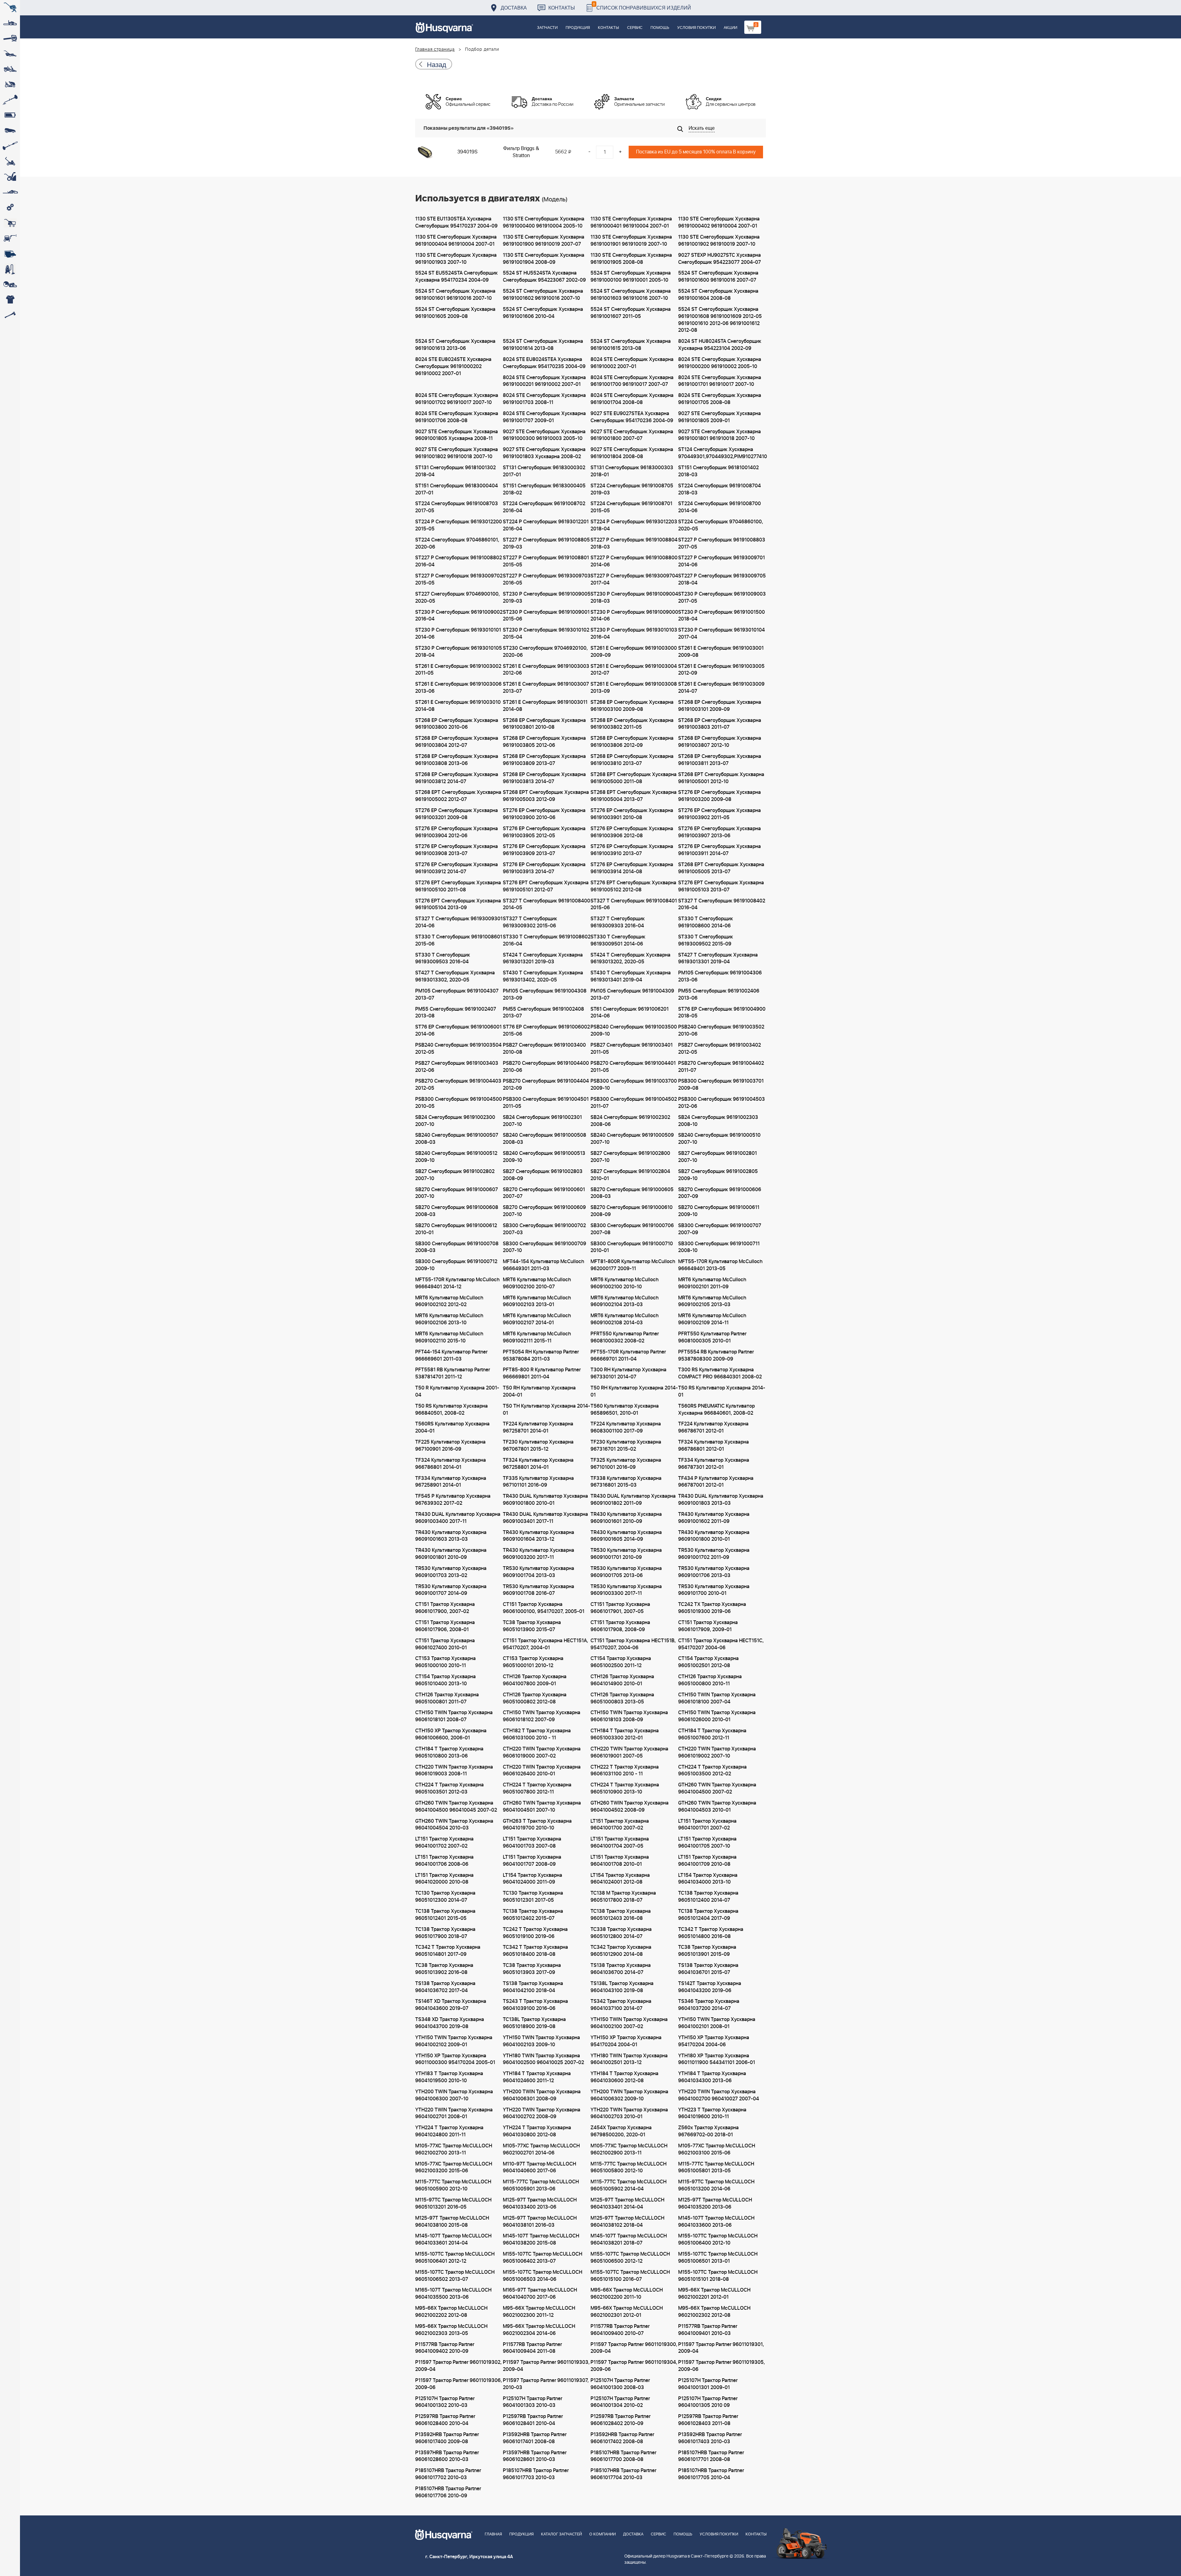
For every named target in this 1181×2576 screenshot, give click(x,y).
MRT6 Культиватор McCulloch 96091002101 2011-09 (712, 1283)
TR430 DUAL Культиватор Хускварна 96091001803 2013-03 (721, 1500)
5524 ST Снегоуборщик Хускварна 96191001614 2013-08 (543, 345)
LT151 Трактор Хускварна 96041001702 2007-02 (444, 1843)
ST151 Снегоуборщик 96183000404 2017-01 (457, 489)
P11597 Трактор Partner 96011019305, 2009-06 (722, 2366)
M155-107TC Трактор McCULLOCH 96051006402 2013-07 (543, 2258)
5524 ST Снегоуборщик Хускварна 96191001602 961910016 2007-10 (543, 295)
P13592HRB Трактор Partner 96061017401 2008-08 (535, 2438)
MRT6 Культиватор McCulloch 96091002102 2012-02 (449, 1301)
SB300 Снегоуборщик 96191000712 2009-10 (456, 1265)
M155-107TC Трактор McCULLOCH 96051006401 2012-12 (455, 2258)
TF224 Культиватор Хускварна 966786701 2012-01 (713, 1427)
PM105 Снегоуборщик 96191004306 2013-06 (720, 976)
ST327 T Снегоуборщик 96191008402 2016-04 (722, 904)
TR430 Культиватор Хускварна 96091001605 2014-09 (626, 1536)
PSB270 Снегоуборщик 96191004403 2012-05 (458, 1085)
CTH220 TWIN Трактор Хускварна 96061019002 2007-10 (717, 1752)
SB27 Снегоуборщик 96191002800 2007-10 (630, 1157)
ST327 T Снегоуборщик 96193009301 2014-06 (459, 922)
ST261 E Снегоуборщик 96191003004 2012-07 (634, 670)
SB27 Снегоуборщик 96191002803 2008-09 (543, 1175)
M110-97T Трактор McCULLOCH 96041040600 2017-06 (539, 2168)
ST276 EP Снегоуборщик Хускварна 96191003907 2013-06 (720, 832)
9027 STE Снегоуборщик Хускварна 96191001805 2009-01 (720, 417)
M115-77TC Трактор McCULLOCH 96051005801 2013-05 (716, 2168)
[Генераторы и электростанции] (10, 223)
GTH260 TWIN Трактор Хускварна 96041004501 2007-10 (542, 1807)
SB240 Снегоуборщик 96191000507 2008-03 (457, 1139)
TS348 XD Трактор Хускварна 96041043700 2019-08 (450, 2023)
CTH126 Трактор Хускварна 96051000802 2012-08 (535, 1698)
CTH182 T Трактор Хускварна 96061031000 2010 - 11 (537, 1734)
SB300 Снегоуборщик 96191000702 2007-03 (544, 1229)
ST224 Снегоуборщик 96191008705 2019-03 (632, 489)
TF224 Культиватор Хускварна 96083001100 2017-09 (626, 1427)
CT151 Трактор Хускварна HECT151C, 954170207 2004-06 (721, 1644)
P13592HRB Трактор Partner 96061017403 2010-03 (710, 2438)
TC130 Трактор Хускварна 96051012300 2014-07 (445, 1897)
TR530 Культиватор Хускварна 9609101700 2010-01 (714, 1590)
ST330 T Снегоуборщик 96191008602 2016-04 (547, 940)
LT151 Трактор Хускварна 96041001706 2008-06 (444, 1861)
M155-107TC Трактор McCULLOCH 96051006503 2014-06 (543, 2276)
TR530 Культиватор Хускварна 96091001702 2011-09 (714, 1554)
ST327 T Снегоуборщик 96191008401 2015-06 (634, 904)
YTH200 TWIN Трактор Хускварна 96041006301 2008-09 (542, 2095)
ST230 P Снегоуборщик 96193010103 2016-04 (634, 634)
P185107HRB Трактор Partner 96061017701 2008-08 (711, 2456)
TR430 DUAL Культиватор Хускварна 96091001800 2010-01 (545, 1500)
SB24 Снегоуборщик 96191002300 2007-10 (455, 1121)
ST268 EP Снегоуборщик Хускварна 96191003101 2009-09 (720, 706)
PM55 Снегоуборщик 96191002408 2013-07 (543, 1013)
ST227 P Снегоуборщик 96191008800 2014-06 (634, 561)
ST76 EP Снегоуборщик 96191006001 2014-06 (458, 1030)
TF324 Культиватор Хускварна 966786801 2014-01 (451, 1464)
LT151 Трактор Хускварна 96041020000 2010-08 (444, 1879)
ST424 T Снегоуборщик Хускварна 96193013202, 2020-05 (630, 959)
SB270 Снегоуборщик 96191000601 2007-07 (544, 1193)
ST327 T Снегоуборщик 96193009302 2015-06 (530, 922)
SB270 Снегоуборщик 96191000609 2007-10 (544, 1211)
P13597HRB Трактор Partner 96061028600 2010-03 (447, 2456)
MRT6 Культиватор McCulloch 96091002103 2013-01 (537, 1301)
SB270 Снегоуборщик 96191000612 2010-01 (456, 1229)
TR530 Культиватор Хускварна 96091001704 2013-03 (539, 1572)
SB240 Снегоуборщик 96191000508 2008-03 (545, 1139)
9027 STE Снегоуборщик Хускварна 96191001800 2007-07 (632, 435)
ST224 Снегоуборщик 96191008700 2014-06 (720, 507)
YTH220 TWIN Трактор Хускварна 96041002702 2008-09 (542, 2113)
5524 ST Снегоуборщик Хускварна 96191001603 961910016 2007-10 (631, 295)
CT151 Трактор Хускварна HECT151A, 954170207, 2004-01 (545, 1644)
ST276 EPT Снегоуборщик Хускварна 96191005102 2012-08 (633, 886)
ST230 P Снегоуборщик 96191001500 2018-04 (722, 616)
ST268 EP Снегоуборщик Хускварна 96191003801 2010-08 (544, 724)
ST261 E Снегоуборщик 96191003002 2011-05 (458, 670)
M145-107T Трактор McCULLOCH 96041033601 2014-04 (453, 2239)
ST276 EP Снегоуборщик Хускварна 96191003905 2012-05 (544, 832)
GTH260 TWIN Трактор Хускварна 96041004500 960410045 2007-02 (456, 1807)
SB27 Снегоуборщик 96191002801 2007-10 (718, 1157)
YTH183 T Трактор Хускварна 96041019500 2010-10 (449, 2077)
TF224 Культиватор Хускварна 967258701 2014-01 (538, 1427)
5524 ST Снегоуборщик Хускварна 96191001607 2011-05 (631, 313)
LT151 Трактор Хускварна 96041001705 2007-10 (707, 1843)
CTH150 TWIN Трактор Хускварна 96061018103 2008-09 (629, 1716)
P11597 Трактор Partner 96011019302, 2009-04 (458, 2366)
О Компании (602, 2534)
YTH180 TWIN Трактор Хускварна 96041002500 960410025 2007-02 (543, 2059)
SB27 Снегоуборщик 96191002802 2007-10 (455, 1175)
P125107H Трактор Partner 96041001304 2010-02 (620, 2402)
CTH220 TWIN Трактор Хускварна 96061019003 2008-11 (454, 1771)
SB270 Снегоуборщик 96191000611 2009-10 (719, 1211)
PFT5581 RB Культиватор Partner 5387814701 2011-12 (453, 1373)
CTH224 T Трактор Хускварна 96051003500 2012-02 (712, 1771)
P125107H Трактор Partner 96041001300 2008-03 (620, 2384)
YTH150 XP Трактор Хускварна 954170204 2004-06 (714, 2041)
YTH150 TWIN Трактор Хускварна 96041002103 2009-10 (541, 2041)
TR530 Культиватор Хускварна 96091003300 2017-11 (626, 1590)
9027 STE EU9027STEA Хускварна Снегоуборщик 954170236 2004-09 (632, 417)
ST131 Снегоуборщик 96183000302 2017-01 (544, 471)
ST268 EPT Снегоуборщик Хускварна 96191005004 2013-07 (634, 796)
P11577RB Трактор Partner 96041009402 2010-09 (445, 2348)
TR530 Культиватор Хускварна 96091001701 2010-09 (626, 1554)
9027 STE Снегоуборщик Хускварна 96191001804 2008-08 (632, 453)
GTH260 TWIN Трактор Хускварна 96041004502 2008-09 (630, 1807)
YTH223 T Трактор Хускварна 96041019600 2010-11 (712, 2113)
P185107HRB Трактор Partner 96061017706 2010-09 (448, 2492)
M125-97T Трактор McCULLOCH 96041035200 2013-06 (715, 2203)
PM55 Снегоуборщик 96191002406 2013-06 (719, 995)
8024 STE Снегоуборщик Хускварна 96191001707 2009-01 (544, 417)
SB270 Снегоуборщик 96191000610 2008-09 (632, 1211)
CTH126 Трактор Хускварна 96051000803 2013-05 (622, 1698)
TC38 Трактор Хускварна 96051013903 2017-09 (532, 1969)
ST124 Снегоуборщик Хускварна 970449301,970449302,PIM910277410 (722, 453)
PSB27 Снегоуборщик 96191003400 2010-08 (544, 1049)
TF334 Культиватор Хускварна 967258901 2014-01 (451, 1482)
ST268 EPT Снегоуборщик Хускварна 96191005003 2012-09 (546, 796)
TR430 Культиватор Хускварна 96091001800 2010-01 (714, 1536)
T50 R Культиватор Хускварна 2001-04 (457, 1391)
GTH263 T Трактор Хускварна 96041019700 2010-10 (537, 1825)
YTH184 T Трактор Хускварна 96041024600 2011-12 (537, 2077)
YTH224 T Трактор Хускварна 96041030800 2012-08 (537, 2131)
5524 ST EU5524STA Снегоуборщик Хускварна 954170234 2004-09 (456, 277)
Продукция (578, 28)
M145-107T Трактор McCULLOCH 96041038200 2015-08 (541, 2239)
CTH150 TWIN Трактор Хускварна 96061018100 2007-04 (717, 1698)
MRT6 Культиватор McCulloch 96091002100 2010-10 (624, 1283)
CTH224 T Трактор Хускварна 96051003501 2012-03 (449, 1788)
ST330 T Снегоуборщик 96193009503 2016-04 (443, 959)
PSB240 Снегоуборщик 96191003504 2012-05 (458, 1049)
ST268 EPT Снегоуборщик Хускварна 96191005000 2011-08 (634, 778)
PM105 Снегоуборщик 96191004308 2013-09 (545, 995)
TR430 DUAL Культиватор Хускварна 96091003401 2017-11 (545, 1518)
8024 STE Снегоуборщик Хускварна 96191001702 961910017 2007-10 (457, 399)
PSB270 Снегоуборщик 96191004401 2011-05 (633, 1067)
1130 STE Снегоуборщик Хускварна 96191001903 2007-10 (456, 259)
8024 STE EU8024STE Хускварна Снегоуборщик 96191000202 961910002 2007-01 (453, 367)
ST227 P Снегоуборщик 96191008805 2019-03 (546, 543)
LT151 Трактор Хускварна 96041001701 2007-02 (707, 1825)
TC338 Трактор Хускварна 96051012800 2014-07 (621, 1933)
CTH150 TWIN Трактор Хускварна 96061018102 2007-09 (542, 1716)
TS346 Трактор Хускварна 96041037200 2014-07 (709, 2005)
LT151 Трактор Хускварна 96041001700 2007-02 (620, 1825)
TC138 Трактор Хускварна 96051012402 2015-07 (533, 1915)
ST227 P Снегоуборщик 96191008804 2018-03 (634, 543)
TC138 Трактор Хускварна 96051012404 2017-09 (708, 1915)
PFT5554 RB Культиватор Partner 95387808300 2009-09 (716, 1355)
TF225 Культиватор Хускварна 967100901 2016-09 (450, 1446)
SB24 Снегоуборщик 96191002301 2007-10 (542, 1121)
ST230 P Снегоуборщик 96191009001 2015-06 (546, 616)
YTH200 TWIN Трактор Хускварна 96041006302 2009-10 (629, 2095)
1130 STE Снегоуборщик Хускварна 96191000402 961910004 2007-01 (719, 222)
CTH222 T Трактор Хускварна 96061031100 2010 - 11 (625, 1771)
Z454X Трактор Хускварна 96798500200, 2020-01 (621, 2131)
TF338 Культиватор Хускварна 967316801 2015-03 (626, 1482)
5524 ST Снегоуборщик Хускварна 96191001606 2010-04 (543, 313)
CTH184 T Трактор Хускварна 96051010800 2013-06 (449, 1752)
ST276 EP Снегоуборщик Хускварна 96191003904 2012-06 (457, 832)
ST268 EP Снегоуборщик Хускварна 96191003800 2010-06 (457, 724)
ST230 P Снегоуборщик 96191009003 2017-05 (722, 598)
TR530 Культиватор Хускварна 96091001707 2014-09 (451, 1590)
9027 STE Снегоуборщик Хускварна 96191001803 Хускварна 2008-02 (544, 453)
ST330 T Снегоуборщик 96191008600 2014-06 (706, 922)
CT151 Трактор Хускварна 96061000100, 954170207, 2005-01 (544, 1608)
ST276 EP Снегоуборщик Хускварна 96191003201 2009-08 (457, 814)
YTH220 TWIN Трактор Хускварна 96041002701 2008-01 (454, 2113)
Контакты (562, 8)
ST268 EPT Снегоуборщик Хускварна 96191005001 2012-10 (721, 778)
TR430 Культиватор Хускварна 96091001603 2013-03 (451, 1536)
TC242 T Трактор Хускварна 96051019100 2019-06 (535, 1933)
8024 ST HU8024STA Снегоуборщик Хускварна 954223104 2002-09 (720, 345)
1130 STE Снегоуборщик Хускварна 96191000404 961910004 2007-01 (456, 241)
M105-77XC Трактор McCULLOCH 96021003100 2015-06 (717, 2149)
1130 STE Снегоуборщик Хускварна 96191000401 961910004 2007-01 (631, 222)
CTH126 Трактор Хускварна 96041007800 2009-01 (535, 1680)
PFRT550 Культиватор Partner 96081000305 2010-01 (712, 1337)
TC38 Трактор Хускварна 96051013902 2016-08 (444, 1969)
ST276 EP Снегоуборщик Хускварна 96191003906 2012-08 (632, 832)
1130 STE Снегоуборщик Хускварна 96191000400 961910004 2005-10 (544, 222)
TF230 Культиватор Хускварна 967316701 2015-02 (626, 1446)
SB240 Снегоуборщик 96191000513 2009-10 (544, 1157)
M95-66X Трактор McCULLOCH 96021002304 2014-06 (539, 2330)
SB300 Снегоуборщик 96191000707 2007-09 (720, 1229)
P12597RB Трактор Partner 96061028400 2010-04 (445, 2420)
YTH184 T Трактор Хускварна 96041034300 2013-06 (712, 2077)
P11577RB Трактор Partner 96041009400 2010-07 (620, 2330)
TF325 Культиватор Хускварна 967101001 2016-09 (626, 1464)
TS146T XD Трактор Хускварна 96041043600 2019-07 (451, 2005)
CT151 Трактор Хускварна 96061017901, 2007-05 (620, 1608)
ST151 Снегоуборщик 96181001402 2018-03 (718, 471)
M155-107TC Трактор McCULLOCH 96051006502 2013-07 (455, 2276)
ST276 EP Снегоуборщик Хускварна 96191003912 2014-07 (457, 868)
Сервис (635, 28)
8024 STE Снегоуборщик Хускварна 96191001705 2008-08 (720, 399)
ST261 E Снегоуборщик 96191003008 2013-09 (634, 688)
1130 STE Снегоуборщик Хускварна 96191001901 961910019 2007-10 (631, 241)
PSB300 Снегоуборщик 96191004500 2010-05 (459, 1103)
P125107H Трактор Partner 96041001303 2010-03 (533, 2402)
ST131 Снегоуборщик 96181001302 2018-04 (455, 471)
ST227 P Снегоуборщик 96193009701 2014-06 (722, 561)
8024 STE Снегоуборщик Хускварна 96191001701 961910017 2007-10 (720, 381)
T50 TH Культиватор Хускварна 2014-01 (547, 1410)
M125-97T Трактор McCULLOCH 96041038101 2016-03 (540, 2222)
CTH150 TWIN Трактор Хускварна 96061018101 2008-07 (454, 1716)
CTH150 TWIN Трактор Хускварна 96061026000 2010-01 (717, 1716)
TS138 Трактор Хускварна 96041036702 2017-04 (445, 1987)
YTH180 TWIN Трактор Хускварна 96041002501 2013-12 (629, 2059)
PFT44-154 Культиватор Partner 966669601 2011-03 (451, 1355)
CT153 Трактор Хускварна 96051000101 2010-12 (533, 1662)
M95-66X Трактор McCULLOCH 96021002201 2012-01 (714, 2294)
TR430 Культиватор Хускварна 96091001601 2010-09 (626, 1518)
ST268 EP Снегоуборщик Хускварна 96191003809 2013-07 (544, 760)
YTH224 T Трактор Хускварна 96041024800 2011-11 (449, 2131)
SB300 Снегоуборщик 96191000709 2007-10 (545, 1247)
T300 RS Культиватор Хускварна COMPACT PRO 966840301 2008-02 (720, 1373)
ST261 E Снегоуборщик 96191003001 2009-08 (721, 652)
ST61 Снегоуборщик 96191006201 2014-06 (630, 1013)
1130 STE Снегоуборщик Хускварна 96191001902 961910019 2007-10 (719, 241)
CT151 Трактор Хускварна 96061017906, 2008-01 (445, 1626)
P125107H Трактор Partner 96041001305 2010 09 (708, 2402)
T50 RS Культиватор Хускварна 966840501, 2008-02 (451, 1410)
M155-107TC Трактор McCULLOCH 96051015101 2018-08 (718, 2276)
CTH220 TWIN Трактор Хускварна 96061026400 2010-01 (542, 1771)
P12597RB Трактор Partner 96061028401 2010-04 (533, 2420)
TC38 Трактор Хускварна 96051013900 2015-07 (532, 1626)
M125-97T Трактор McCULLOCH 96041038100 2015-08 (452, 2222)
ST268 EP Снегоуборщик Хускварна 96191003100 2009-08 (632, 706)
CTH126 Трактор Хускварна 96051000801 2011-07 (447, 1698)
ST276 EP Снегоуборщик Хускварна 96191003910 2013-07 (632, 850)
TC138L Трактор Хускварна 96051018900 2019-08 (534, 2023)
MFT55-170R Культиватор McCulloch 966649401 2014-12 (457, 1283)
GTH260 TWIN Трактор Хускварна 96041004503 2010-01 (717, 1807)
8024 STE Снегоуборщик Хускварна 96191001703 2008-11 (544, 399)
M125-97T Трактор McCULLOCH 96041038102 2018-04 (627, 2222)
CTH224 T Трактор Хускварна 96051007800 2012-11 (537, 1788)
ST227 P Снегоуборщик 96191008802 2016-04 (459, 561)
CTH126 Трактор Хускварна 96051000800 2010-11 (710, 1680)
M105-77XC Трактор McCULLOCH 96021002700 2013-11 (454, 2149)
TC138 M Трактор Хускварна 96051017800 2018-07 (623, 1897)
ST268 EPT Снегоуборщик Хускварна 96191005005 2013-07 (721, 868)
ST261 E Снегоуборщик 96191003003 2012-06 (546, 670)
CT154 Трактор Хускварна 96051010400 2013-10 (445, 1680)
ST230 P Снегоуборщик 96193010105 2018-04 (459, 652)
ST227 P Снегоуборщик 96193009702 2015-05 (459, 579)
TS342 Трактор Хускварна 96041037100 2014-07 (621, 2005)
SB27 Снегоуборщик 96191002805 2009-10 (718, 1175)
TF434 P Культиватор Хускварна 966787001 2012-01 (716, 1482)
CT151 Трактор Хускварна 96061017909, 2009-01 (708, 1626)
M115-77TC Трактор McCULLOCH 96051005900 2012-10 (453, 2185)
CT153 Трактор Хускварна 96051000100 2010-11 (445, 1662)
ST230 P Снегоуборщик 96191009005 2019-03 (547, 598)
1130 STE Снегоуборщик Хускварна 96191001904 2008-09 (544, 259)
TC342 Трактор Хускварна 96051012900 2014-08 (621, 1951)
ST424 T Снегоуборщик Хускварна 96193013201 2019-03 (543, 959)
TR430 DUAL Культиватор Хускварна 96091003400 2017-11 (458, 1518)
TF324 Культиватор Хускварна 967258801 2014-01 (538, 1464)
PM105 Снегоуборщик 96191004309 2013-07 (632, 995)
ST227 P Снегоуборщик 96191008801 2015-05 (546, 561)
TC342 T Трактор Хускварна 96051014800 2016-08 (711, 1933)
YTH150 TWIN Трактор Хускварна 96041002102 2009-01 (454, 2041)
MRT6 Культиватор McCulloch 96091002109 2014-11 (712, 1319)
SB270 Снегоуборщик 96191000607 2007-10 (457, 1193)
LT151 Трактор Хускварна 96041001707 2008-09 (532, 1861)
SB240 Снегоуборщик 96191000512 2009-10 (456, 1157)
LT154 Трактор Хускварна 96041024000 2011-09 (533, 1879)
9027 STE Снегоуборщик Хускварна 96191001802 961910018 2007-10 (457, 453)
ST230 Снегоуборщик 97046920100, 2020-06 (545, 652)
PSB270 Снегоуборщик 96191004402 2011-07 (721, 1067)
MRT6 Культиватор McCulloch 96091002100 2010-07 (537, 1283)
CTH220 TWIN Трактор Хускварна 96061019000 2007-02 (542, 1752)
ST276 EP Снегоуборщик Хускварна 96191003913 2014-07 (544, 868)
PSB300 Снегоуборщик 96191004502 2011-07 (634, 1103)
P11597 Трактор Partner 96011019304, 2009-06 (634, 2366)
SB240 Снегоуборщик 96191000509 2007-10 (632, 1139)
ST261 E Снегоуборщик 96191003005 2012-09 (721, 670)
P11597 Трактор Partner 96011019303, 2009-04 (546, 2366)
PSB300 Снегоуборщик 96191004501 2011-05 (546, 1103)
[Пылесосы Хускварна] (10, 269)
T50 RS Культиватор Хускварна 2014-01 (722, 1391)
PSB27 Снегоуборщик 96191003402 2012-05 (720, 1049)
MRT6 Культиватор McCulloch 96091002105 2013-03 (712, 1301)
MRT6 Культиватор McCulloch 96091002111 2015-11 (537, 1337)
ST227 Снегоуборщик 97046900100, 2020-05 (457, 598)
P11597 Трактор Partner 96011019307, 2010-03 (546, 2384)
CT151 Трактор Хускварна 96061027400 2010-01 (445, 1644)
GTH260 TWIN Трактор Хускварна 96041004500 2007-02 (717, 1788)
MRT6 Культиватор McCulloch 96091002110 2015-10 (449, 1337)
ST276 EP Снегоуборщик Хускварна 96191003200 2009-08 (720, 796)
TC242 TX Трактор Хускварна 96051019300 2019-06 (712, 1608)
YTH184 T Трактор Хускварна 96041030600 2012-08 (624, 2077)
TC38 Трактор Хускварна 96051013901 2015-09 (707, 1951)
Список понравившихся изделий (642, 6)
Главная (493, 2534)
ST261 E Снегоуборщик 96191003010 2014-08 (458, 706)
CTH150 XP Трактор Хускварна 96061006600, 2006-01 (451, 1734)
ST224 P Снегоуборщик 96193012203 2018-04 (634, 525)
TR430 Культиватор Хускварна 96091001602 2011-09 (714, 1518)
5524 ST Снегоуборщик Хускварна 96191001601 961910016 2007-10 (455, 295)
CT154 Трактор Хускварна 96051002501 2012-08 (708, 1662)
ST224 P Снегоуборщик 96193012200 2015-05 (459, 525)
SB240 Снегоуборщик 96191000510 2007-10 (719, 1139)
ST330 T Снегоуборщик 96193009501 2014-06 (618, 940)
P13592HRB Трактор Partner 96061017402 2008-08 (622, 2438)
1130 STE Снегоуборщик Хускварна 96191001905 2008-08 (631, 259)
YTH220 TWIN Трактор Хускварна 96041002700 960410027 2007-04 (719, 2095)
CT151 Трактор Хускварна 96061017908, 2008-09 (620, 1626)
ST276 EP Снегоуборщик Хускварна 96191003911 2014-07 (720, 850)
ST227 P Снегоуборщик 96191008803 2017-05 (722, 543)
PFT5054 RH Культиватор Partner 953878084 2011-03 (541, 1355)
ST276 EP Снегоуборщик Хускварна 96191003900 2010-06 (544, 814)
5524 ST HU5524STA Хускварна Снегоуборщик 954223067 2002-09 (544, 277)
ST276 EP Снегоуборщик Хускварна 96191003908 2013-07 (457, 850)
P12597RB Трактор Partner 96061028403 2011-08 (708, 2420)
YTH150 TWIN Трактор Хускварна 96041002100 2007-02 (629, 2023)
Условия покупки (696, 28)
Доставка (514, 8)
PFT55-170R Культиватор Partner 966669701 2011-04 (628, 1355)
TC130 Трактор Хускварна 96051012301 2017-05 (533, 1897)
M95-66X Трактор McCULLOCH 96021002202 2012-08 (451, 2312)
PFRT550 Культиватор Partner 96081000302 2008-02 (625, 1337)
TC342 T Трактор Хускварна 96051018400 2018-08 (535, 1951)
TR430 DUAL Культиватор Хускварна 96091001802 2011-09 (633, 1500)
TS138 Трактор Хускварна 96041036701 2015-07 (708, 1969)
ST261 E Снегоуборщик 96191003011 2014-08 (545, 706)
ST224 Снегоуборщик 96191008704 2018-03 (720, 489)
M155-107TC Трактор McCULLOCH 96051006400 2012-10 (718, 2239)
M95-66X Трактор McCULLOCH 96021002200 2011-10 (627, 2294)
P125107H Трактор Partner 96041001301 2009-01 (708, 2384)
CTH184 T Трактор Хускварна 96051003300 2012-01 (625, 1734)
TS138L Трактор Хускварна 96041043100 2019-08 (622, 1987)
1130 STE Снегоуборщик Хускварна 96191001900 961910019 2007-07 (544, 241)
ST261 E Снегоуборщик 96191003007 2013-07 (546, 688)
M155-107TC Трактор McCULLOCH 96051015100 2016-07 (630, 2276)
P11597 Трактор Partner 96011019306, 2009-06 (459, 2384)
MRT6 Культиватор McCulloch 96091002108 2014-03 (624, 1319)
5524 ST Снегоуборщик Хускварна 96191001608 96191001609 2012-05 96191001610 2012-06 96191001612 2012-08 (720, 320)
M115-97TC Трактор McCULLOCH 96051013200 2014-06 (716, 2185)
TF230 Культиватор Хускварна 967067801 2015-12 (538, 1446)
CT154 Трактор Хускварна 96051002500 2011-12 (621, 1662)
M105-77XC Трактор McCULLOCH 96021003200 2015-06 (454, 2168)
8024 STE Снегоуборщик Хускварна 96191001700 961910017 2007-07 (632, 381)
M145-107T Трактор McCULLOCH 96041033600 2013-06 (716, 2222)
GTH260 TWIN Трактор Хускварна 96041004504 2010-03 (454, 1825)
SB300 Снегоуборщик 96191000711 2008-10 (719, 1247)
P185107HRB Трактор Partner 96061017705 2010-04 (711, 2474)
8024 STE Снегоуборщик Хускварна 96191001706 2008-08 (457, 417)
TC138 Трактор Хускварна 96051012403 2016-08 (621, 1915)
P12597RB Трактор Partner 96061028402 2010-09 (620, 2420)
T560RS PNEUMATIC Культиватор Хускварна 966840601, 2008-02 (716, 1410)
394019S (467, 152)
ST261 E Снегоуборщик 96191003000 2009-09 (634, 652)
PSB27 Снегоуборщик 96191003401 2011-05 (632, 1049)
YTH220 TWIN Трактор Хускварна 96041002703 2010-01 (629, 2113)
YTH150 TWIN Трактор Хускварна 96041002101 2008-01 (717, 2023)
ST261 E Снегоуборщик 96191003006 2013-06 (458, 688)
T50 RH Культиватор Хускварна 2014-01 (634, 1391)
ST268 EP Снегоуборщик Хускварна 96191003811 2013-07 (720, 760)
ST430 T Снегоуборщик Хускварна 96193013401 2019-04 (631, 976)
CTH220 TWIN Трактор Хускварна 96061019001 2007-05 (629, 1752)
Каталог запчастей (561, 2534)
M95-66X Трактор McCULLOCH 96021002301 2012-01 (627, 2312)
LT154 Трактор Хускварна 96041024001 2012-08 (620, 1879)
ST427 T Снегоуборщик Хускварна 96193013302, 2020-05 (455, 976)
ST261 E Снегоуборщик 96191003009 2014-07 (721, 688)
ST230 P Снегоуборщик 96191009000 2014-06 (634, 616)
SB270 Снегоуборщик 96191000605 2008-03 (632, 1193)
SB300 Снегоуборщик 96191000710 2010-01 (632, 1247)
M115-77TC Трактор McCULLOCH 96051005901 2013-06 (541, 2185)
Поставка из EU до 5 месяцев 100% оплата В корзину (696, 152)
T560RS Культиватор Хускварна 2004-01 (452, 1427)
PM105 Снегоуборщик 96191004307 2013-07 (457, 995)
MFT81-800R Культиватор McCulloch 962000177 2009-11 (633, 1265)
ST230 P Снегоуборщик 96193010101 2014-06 (458, 634)
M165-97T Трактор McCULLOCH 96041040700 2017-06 (540, 2294)
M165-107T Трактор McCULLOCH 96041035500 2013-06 (453, 2294)
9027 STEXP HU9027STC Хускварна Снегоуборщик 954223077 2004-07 (720, 259)
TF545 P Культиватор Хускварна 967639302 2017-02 (453, 1500)
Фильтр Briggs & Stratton (521, 152)
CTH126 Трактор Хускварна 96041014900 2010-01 (622, 1680)
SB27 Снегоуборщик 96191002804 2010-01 (630, 1175)
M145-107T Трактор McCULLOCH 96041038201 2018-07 (629, 2239)
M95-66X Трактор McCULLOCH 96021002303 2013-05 (451, 2330)
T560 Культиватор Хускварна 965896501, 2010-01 (625, 1410)
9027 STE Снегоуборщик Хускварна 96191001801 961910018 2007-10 (720, 435)
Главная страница (435, 50)
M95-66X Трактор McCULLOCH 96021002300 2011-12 (539, 2312)
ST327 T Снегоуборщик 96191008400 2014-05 (547, 904)
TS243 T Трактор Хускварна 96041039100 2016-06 (535, 2005)
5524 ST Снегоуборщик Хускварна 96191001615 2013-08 (631, 345)
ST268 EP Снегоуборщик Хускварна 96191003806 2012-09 (632, 742)
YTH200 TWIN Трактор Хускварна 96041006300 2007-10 (454, 2095)
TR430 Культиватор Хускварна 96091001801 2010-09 (451, 1554)
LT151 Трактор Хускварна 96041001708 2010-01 (620, 1861)
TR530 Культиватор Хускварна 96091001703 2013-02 (451, 1572)
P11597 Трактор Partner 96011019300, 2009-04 (634, 2348)
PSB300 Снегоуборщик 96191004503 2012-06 (722, 1103)
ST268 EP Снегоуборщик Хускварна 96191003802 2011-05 (632, 724)
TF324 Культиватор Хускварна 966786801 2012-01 (714, 1446)
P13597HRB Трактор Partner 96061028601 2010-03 (535, 2456)
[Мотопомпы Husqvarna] (10, 254)
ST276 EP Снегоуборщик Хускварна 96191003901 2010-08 (632, 814)
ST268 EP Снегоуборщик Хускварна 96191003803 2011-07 (720, 724)
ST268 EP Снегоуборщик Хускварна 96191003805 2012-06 (544, 742)
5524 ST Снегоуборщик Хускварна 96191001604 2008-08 (718, 295)
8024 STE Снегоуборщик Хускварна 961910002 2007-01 (632, 363)
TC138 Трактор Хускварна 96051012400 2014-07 (708, 1897)
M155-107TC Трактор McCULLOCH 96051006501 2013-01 (718, 2258)
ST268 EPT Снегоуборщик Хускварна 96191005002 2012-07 (458, 796)
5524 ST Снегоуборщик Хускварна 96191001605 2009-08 (455, 313)
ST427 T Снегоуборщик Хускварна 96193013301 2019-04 (718, 959)
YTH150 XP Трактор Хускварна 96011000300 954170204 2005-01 (455, 2059)
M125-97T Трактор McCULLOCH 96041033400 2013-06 (540, 2203)
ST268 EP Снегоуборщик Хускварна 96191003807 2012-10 (720, 742)
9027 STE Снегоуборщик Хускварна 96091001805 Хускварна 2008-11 (457, 435)
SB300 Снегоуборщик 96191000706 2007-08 (632, 1229)
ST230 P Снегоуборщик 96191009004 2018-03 (634, 598)
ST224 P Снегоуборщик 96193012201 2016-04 (546, 525)
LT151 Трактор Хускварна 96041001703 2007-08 (532, 1843)
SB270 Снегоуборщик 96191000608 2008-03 (457, 1211)
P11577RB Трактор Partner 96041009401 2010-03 (708, 2330)
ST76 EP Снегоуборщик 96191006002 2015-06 (546, 1030)
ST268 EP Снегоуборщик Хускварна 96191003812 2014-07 (457, 778)
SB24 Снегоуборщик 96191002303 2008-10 (718, 1121)
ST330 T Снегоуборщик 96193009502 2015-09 (706, 940)
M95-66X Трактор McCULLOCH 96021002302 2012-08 (714, 2312)
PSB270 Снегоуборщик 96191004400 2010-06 (546, 1067)
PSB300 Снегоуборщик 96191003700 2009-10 (634, 1085)
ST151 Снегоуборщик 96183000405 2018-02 (544, 489)
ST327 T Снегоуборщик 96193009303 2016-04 (618, 922)
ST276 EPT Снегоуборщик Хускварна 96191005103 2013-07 (721, 886)
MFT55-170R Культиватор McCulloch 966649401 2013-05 (720, 1265)
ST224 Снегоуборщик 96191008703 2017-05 (457, 507)
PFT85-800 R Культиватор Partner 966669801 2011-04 (542, 1373)
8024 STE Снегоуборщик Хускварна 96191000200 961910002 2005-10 (720, 363)
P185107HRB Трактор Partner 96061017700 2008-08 (623, 2456)
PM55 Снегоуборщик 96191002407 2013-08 (456, 1013)
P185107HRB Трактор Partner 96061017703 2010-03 (536, 2474)
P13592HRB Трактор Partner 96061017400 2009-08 (447, 2438)
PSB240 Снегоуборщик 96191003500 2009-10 (634, 1030)
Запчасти (547, 28)
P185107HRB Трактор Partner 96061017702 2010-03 (448, 2474)
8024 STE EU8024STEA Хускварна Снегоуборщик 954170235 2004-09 (544, 363)
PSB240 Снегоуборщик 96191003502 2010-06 (721, 1030)
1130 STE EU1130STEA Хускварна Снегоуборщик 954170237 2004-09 (456, 222)
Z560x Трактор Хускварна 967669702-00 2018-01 (708, 2131)
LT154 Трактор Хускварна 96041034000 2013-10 (708, 1879)
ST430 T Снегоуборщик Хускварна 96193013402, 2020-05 (543, 976)
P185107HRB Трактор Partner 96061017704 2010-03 (623, 2474)
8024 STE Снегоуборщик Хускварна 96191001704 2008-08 (632, 399)
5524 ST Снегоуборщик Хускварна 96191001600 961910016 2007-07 (718, 277)
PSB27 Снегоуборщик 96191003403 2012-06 (457, 1067)
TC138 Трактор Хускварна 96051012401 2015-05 (445, 1915)
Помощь (660, 28)
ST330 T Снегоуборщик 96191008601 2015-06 (459, 940)
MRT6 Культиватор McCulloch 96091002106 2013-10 (449, 1319)
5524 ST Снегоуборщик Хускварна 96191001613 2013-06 (455, 345)
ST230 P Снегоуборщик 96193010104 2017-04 (722, 634)
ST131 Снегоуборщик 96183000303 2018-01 (632, 471)
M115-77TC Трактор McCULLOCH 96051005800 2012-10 (628, 2168)
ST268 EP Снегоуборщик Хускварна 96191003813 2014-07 (544, 778)
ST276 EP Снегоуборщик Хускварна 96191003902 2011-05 (720, 814)
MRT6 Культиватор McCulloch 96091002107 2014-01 (537, 1319)
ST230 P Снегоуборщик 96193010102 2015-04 (546, 634)
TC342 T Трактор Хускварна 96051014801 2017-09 (448, 1951)
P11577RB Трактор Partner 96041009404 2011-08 (532, 2348)
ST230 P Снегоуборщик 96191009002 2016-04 (459, 616)
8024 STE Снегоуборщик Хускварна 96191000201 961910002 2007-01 (544, 381)
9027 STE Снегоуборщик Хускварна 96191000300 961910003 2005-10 (544, 435)
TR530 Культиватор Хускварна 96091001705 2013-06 (626, 1572)
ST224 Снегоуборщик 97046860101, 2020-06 (457, 543)
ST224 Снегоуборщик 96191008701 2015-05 (631, 507)
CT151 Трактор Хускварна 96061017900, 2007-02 (445, 1608)
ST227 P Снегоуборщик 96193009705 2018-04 (722, 579)
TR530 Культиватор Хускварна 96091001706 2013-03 (714, 1572)
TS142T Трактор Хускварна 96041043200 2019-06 (710, 1987)
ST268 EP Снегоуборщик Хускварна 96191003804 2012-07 (457, 742)
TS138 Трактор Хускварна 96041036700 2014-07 (621, 1969)
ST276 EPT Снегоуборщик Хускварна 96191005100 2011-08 (458, 886)
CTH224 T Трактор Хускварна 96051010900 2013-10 (625, 1788)
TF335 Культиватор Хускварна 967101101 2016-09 (538, 1482)
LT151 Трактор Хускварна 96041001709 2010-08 (707, 1861)
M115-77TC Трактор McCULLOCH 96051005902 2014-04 (628, 2185)
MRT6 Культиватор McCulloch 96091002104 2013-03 (624, 1301)
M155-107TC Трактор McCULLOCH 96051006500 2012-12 (630, 2258)
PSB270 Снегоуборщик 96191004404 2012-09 (546, 1085)
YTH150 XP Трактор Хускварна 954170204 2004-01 (626, 2041)
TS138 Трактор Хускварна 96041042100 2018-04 (533, 1987)
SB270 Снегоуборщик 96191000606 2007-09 (720, 1193)
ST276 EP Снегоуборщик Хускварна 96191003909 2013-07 (544, 850)
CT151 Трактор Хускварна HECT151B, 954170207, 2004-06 (633, 1644)
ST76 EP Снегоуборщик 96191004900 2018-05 (722, 1013)
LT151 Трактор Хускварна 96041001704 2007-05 (620, 1843)
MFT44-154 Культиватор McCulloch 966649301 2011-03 (543, 1265)
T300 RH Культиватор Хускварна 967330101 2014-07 (628, 1373)
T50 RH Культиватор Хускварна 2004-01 (539, 1391)
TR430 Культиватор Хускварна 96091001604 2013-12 (539, 1536)
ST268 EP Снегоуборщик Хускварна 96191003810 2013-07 (632, 760)
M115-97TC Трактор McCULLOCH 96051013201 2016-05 (453, 2203)
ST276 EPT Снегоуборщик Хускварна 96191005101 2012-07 (546, 886)
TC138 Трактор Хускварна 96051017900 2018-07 (445, 1933)
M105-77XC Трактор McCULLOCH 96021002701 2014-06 (541, 2149)
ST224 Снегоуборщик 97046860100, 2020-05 (721, 525)
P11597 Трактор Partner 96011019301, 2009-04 (721, 2348)
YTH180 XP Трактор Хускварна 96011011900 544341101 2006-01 (717, 2059)
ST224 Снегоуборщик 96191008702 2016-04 (544, 507)
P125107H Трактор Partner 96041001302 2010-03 (445, 2402)
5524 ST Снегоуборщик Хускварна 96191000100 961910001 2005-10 (631, 277)
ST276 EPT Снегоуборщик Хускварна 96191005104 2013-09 (458, 904)
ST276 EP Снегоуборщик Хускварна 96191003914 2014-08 (632, 868)
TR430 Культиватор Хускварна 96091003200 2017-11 (539, 1554)
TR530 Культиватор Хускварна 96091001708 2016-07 (539, 1590)
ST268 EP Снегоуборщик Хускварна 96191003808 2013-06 (457, 760)
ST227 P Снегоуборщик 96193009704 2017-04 (634, 579)
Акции (730, 28)
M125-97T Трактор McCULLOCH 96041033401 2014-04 (627, 2203)
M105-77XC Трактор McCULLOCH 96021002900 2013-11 (629, 2149)
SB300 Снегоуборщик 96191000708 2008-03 (457, 1247)
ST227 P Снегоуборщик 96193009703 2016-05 (547, 579)
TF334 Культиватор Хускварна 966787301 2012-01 (714, 1464)
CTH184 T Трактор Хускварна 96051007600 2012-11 (712, 1734)
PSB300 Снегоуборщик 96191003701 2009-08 (721, 1085)
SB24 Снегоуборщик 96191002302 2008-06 (630, 1121)
